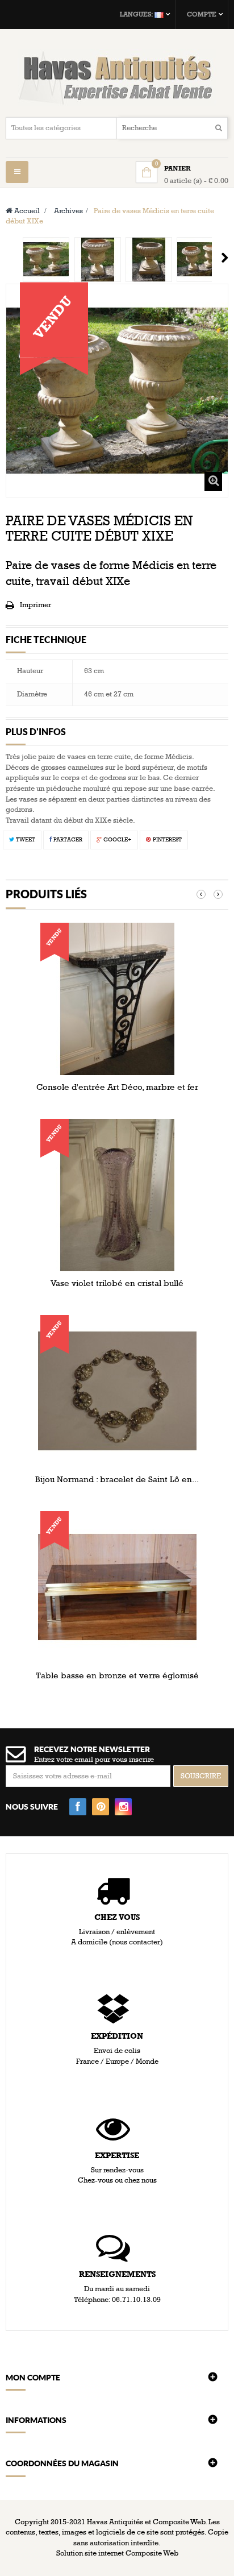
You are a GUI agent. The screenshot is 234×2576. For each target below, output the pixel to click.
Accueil (26, 211)
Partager (67, 840)
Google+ (117, 840)
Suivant (225, 258)
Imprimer (35, 605)
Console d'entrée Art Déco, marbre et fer (117, 1087)
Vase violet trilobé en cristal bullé (117, 1283)
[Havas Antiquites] (117, 77)
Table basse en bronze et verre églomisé (117, 1675)
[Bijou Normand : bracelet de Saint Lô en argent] (117, 1391)
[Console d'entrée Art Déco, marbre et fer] (117, 998)
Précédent (10, 258)
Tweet (25, 840)
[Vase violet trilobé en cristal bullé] (117, 1194)
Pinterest (166, 840)
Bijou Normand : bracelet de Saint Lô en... (117, 1479)
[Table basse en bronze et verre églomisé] (117, 1587)
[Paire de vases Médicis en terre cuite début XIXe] (46, 260)
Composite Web (152, 2553)
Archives (68, 211)
